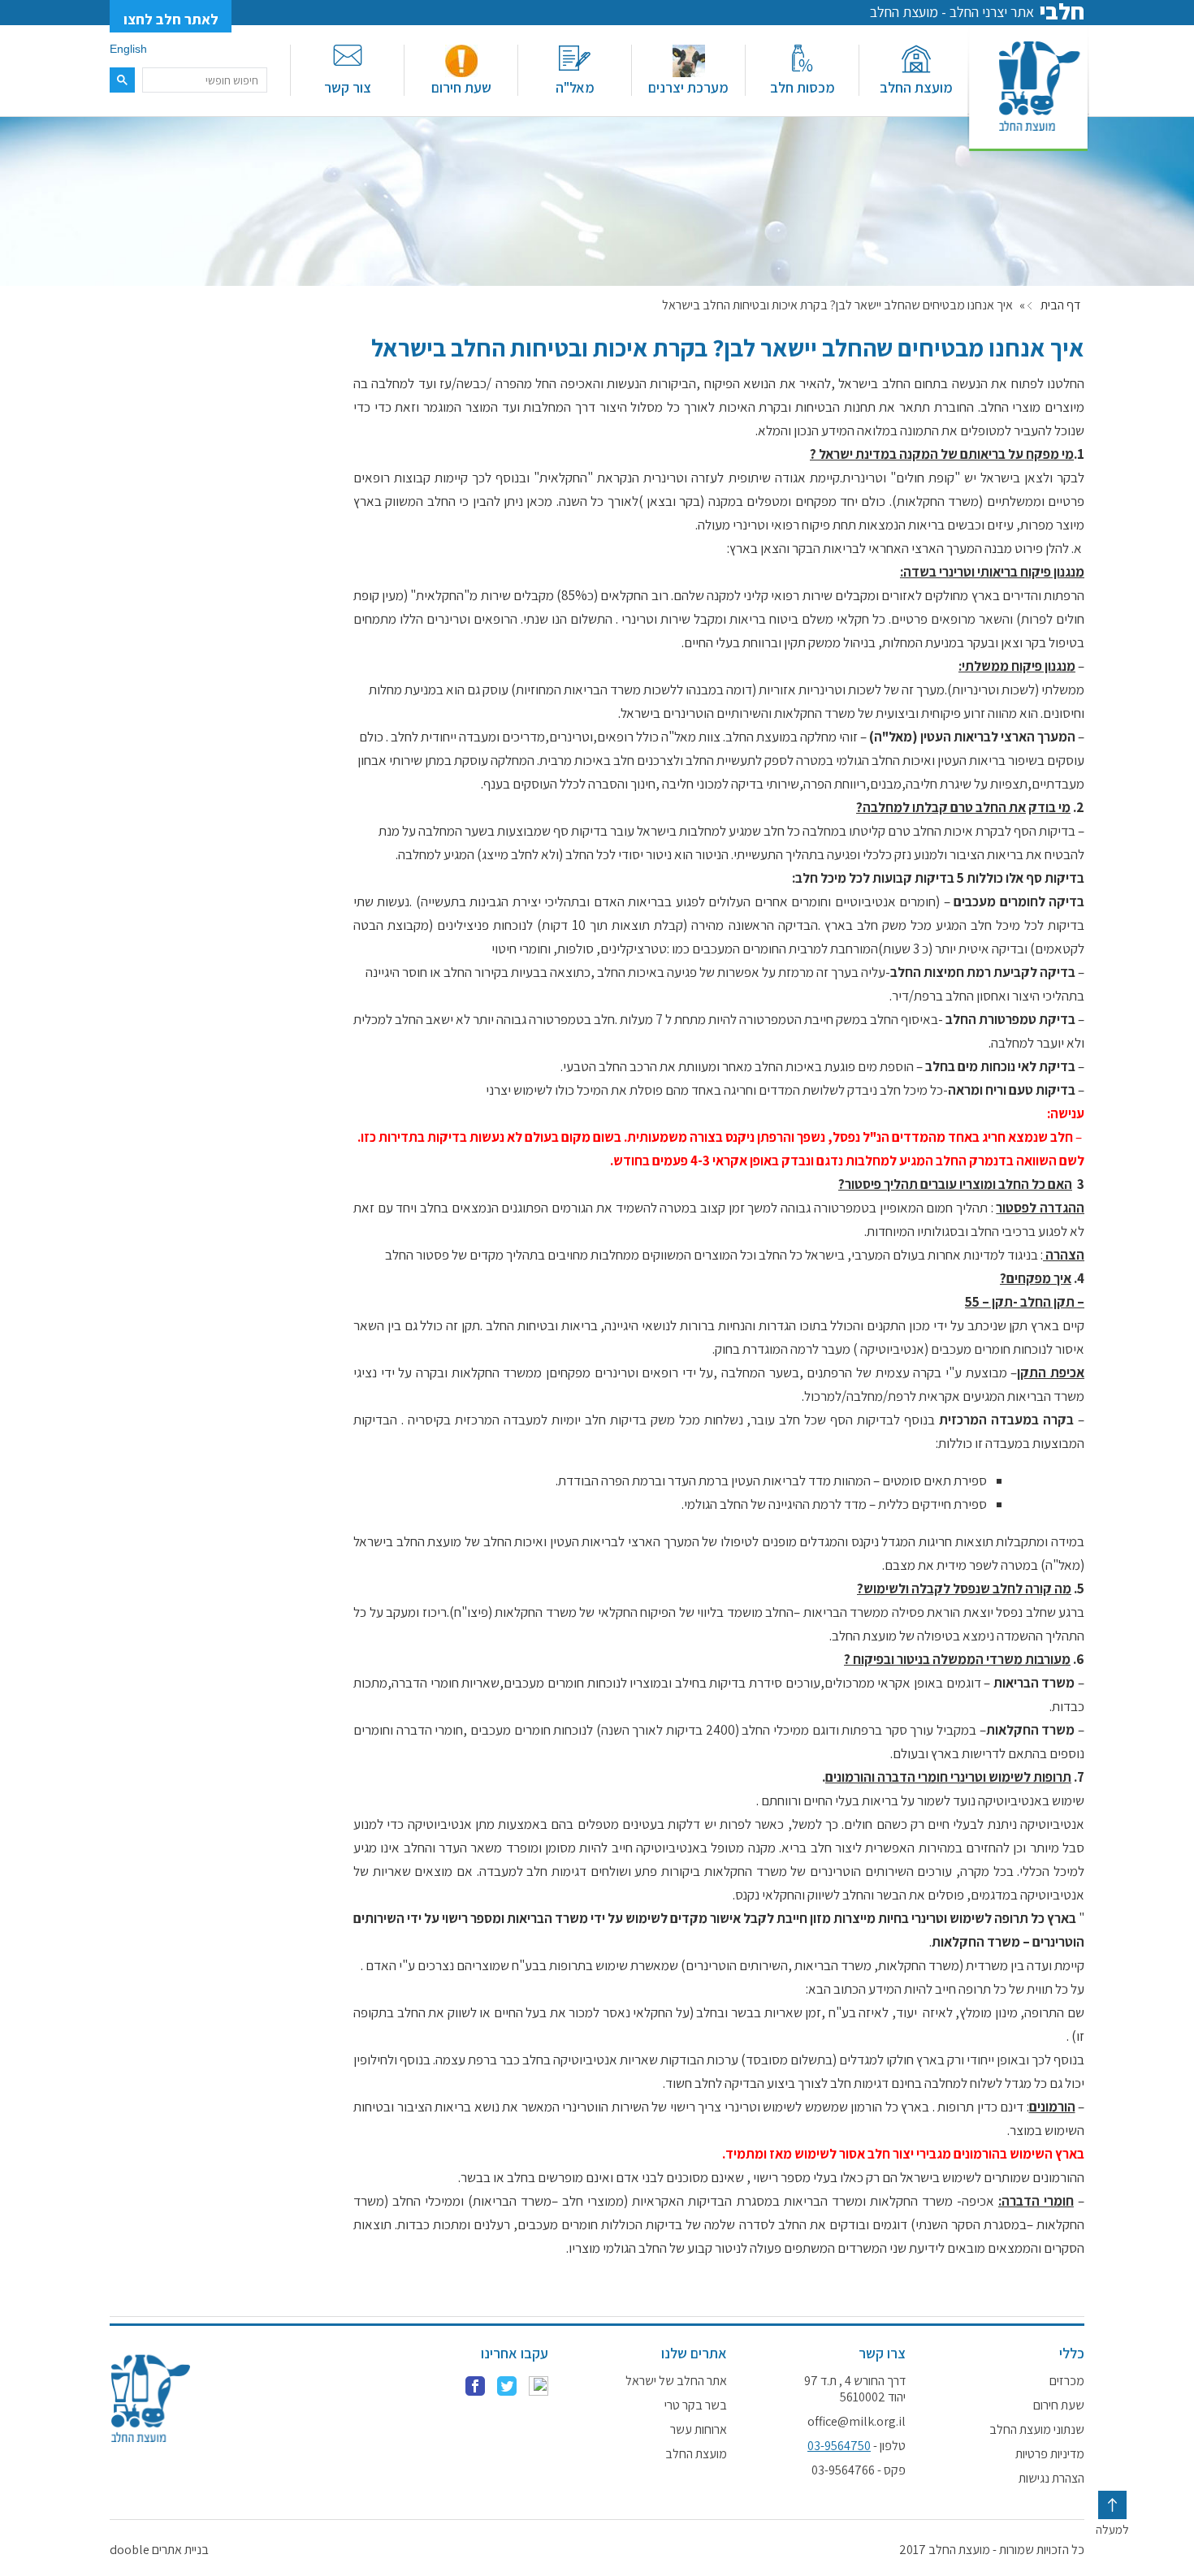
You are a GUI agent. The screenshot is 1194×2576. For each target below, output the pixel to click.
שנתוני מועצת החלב (1037, 2430)
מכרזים (1067, 2381)
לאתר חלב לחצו (171, 19)
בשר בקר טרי (696, 2405)
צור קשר (348, 87)
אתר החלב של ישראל (676, 2381)
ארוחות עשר (699, 2430)
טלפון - (857, 2446)
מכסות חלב (802, 87)
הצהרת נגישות (1051, 2479)
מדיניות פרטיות (1050, 2454)
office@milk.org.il (857, 2422)
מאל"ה (575, 87)
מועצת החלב (916, 87)
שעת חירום (461, 87)
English (128, 49)
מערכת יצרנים (688, 87)
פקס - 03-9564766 (859, 2470)
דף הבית (1060, 305)
